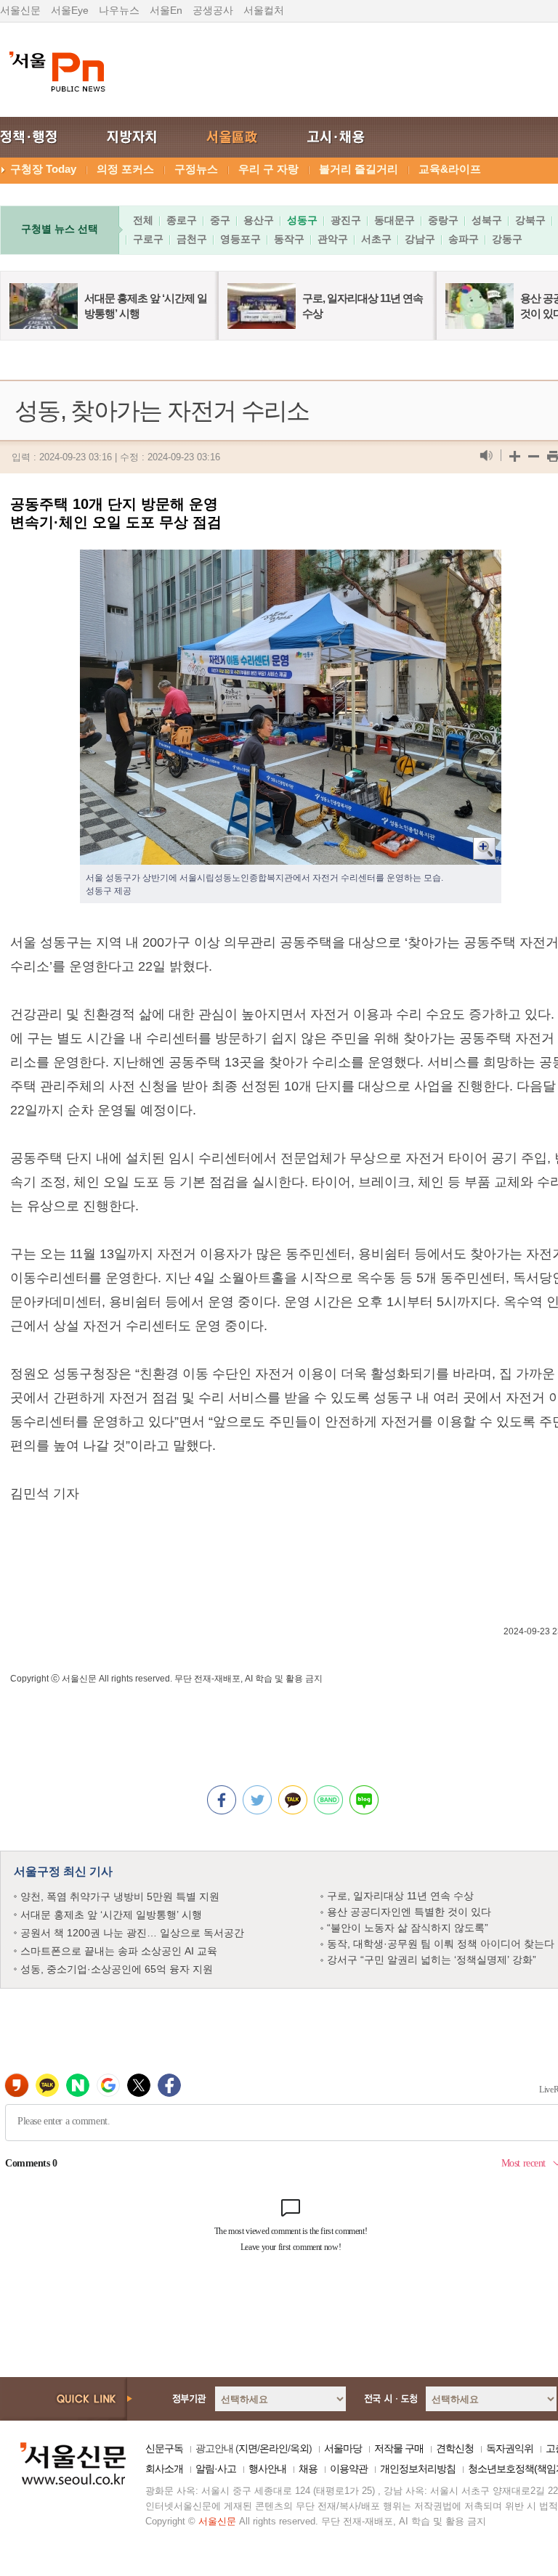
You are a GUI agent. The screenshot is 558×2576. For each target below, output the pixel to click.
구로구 (148, 239)
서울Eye (70, 10)
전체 (143, 220)
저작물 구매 (399, 2448)
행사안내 (267, 2469)
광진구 (346, 220)
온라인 (274, 2448)
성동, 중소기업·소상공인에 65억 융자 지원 (117, 1969)
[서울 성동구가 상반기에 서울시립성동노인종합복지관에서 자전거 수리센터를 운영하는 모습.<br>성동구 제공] (291, 561)
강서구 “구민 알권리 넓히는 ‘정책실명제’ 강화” (432, 1960)
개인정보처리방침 (418, 2469)
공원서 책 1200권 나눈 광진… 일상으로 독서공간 (132, 1933)
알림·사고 (216, 2469)
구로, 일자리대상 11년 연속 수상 (400, 1896)
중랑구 (443, 220)
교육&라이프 (450, 169)
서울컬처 (264, 10)
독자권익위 (510, 2448)
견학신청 (455, 2448)
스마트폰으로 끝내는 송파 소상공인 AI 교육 (119, 1951)
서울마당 (343, 2448)
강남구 (420, 239)
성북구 (487, 220)
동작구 (289, 239)
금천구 (192, 239)
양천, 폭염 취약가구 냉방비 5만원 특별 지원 (120, 1896)
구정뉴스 (196, 169)
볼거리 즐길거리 (359, 169)
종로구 (182, 220)
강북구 (530, 220)
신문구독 (164, 2448)
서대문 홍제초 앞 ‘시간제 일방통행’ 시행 (111, 1915)
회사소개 (164, 2469)
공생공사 (213, 10)
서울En (166, 10)
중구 (220, 220)
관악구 (333, 239)
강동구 (507, 239)
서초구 (376, 239)
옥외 (299, 2448)
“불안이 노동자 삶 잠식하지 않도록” (408, 1928)
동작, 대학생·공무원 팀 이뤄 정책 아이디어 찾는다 (441, 1944)
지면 (248, 2448)
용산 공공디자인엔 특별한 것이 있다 (409, 1912)
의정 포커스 (125, 169)
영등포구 (240, 239)
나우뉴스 (119, 10)
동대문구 (395, 220)
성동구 (302, 220)
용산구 (259, 220)
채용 (308, 2469)
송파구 (464, 239)
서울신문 (20, 10)
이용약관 (349, 2469)
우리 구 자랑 (268, 169)
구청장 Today (43, 169)
